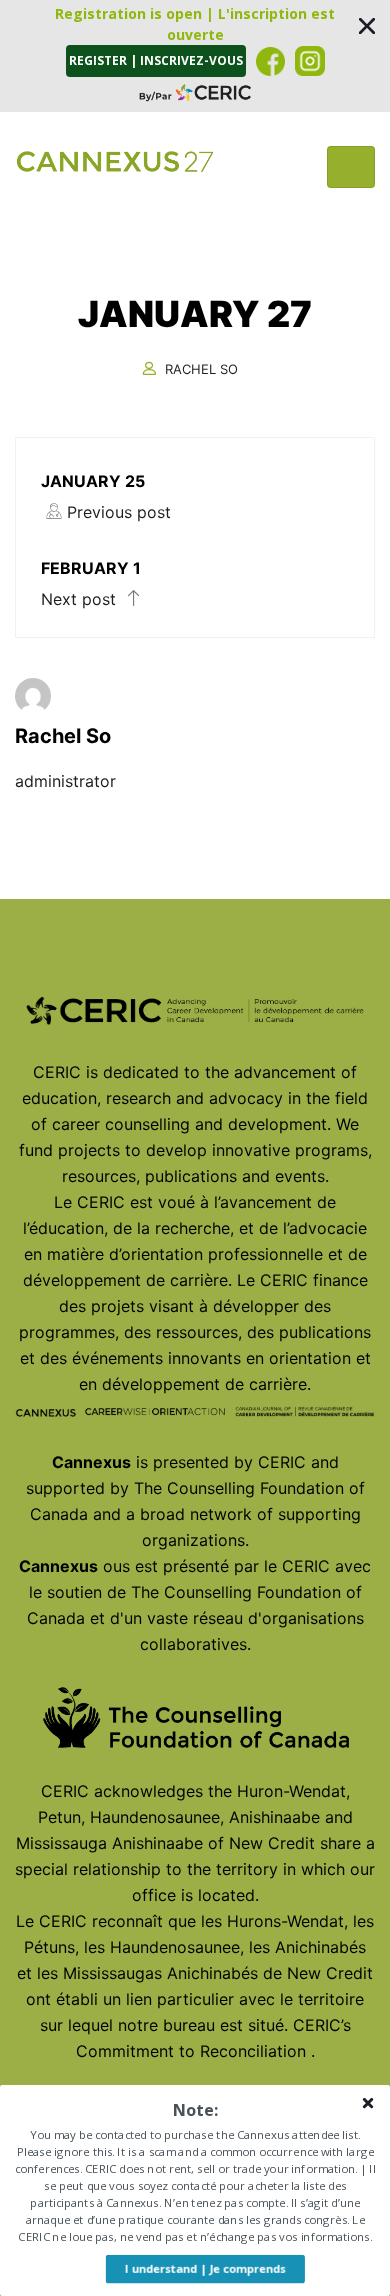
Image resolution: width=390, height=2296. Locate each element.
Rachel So (201, 369)
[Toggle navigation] (351, 167)
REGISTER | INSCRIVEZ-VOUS (156, 60)
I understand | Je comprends (205, 2269)
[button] (195, 56)
